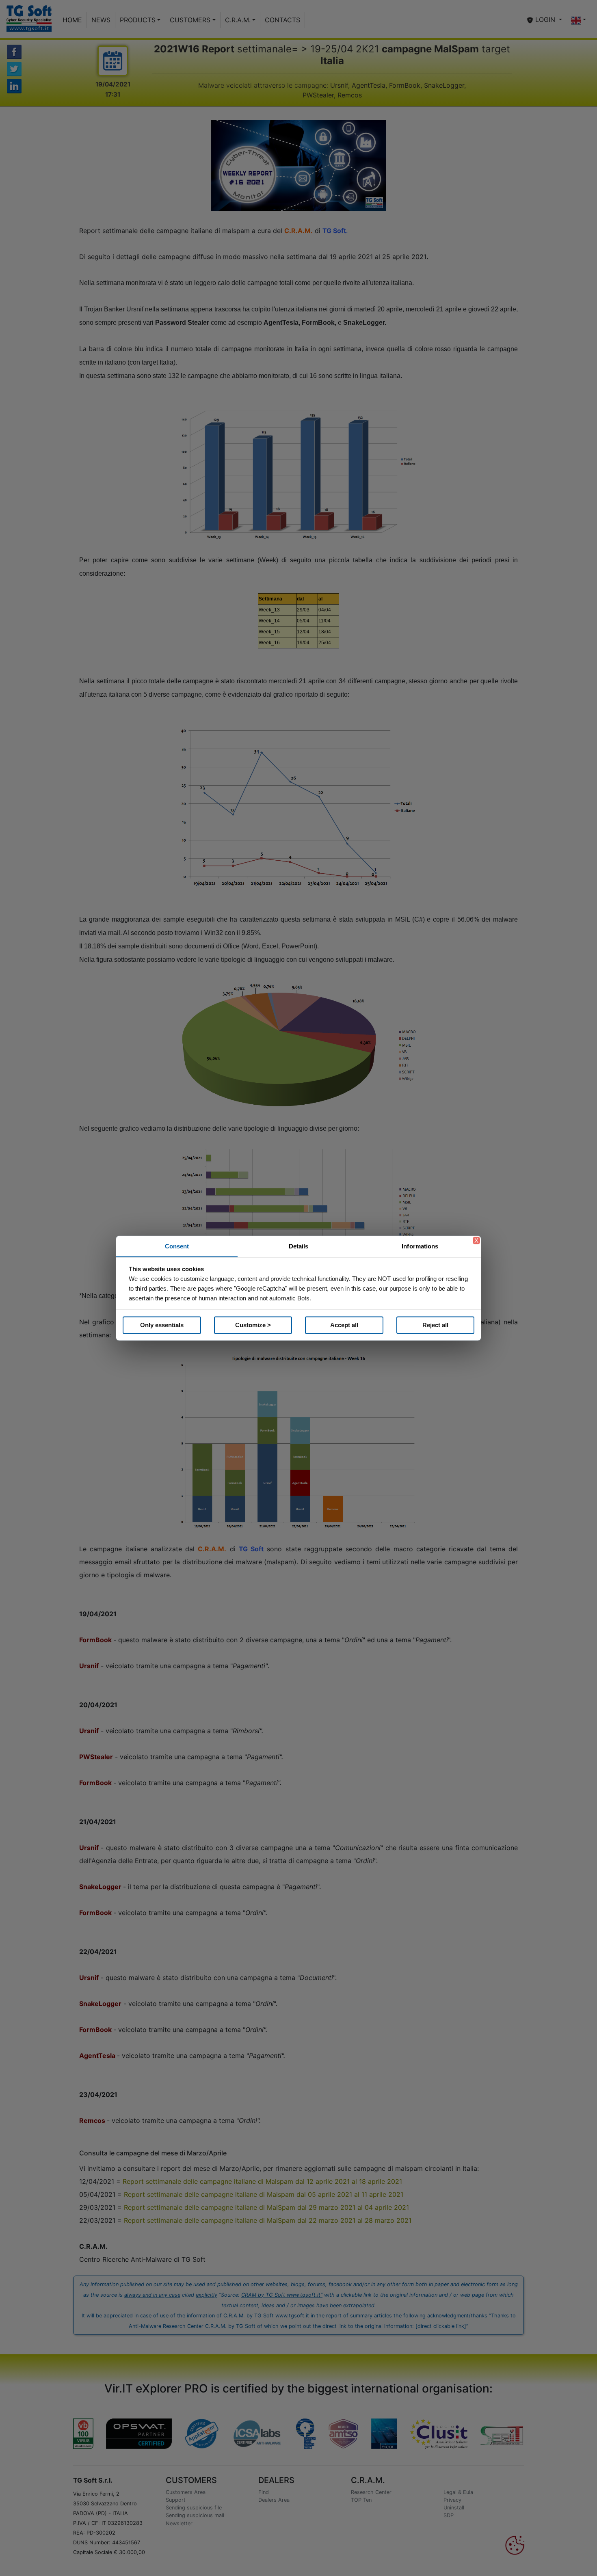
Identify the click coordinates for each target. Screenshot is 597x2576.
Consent (177, 1246)
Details (299, 1246)
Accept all (344, 1325)
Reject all (435, 1325)
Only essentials (162, 1325)
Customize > (253, 1325)
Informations (420, 1246)
